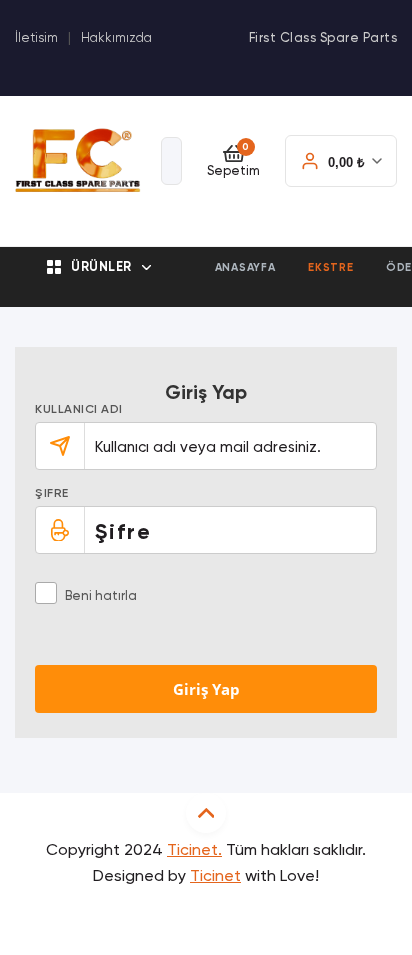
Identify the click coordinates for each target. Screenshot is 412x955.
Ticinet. (194, 851)
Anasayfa (245, 267)
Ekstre (331, 267)
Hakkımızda (116, 38)
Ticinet (215, 877)
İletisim (36, 38)
